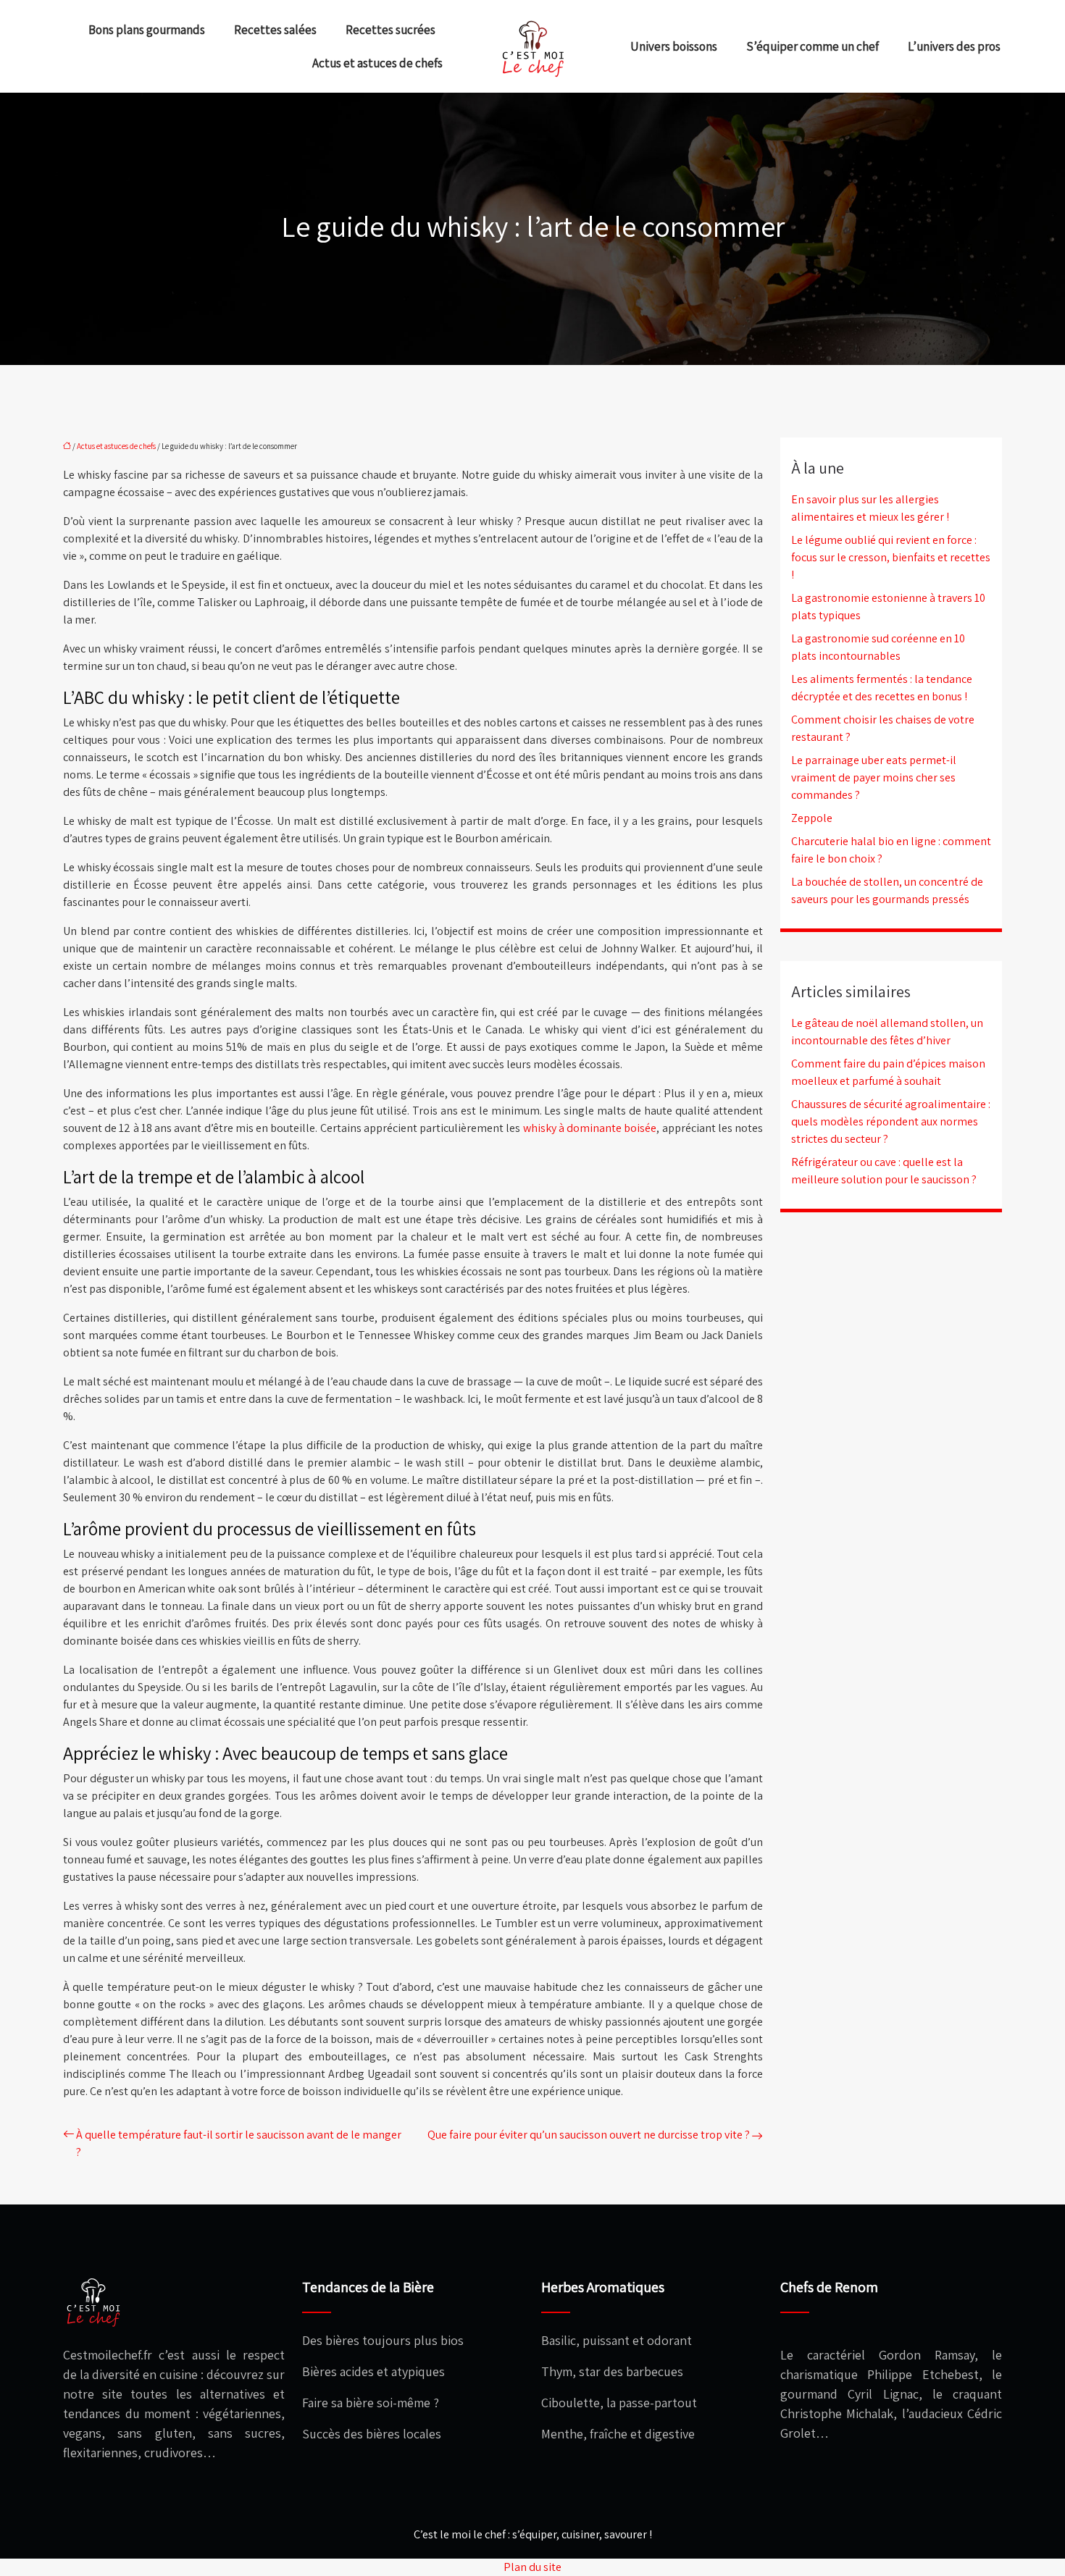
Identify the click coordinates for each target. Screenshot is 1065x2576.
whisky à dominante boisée (590, 1128)
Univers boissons (674, 46)
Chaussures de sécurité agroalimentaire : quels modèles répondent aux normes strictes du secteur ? (891, 1121)
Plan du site (532, 2567)
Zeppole (812, 818)
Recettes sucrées (390, 30)
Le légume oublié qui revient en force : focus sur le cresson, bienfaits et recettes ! (891, 557)
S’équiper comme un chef (813, 46)
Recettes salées (275, 30)
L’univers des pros (954, 46)
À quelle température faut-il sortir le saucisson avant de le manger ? (239, 2143)
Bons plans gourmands (147, 30)
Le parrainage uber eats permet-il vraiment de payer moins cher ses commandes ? (874, 777)
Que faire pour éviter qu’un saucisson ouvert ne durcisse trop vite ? (589, 2135)
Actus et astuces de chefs (377, 63)
